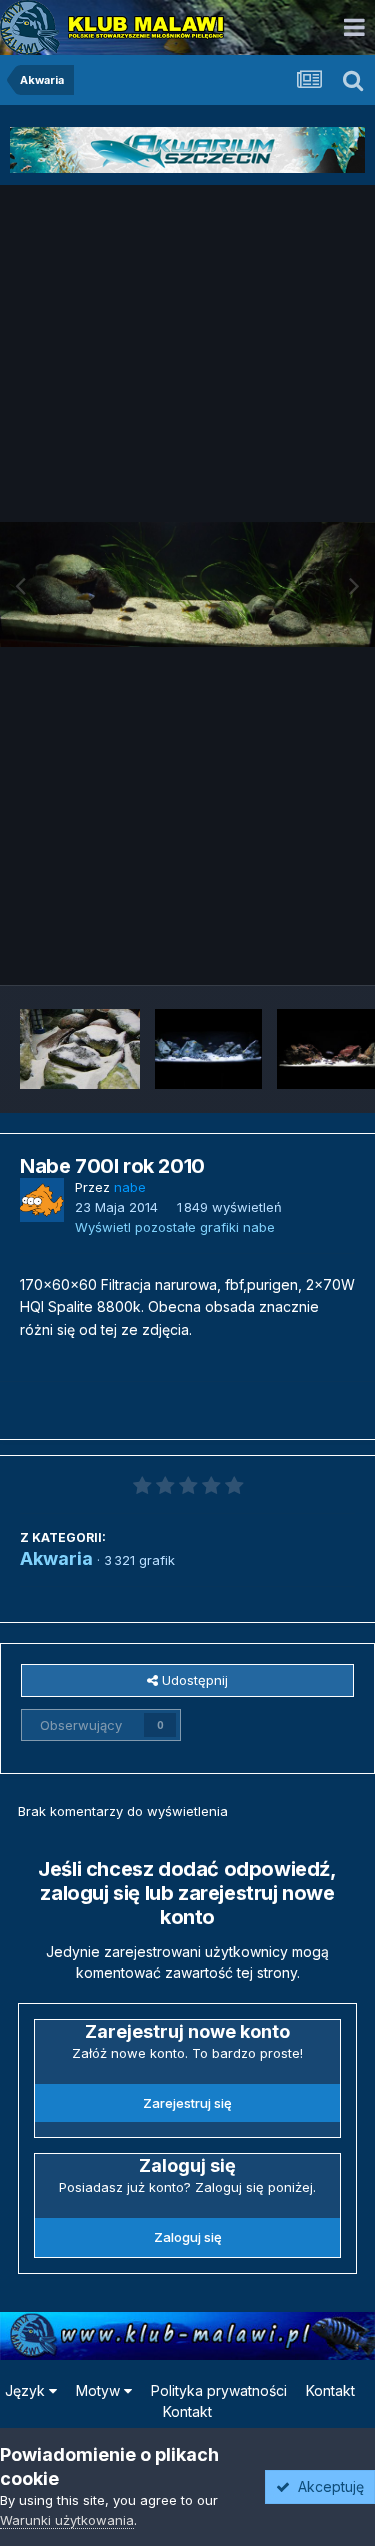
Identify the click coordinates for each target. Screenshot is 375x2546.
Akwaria (56, 1558)
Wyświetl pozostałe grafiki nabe (175, 1227)
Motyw (100, 2390)
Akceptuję (327, 2486)
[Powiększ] (187, 584)
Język (27, 2390)
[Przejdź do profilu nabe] (42, 1200)
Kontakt (330, 2390)
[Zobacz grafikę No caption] (80, 1049)
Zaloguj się (188, 2237)
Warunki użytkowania (67, 2520)
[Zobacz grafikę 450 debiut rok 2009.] (208, 1049)
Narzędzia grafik (278, 948)
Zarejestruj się (187, 2103)
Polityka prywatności (219, 2390)
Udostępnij (193, 1680)
